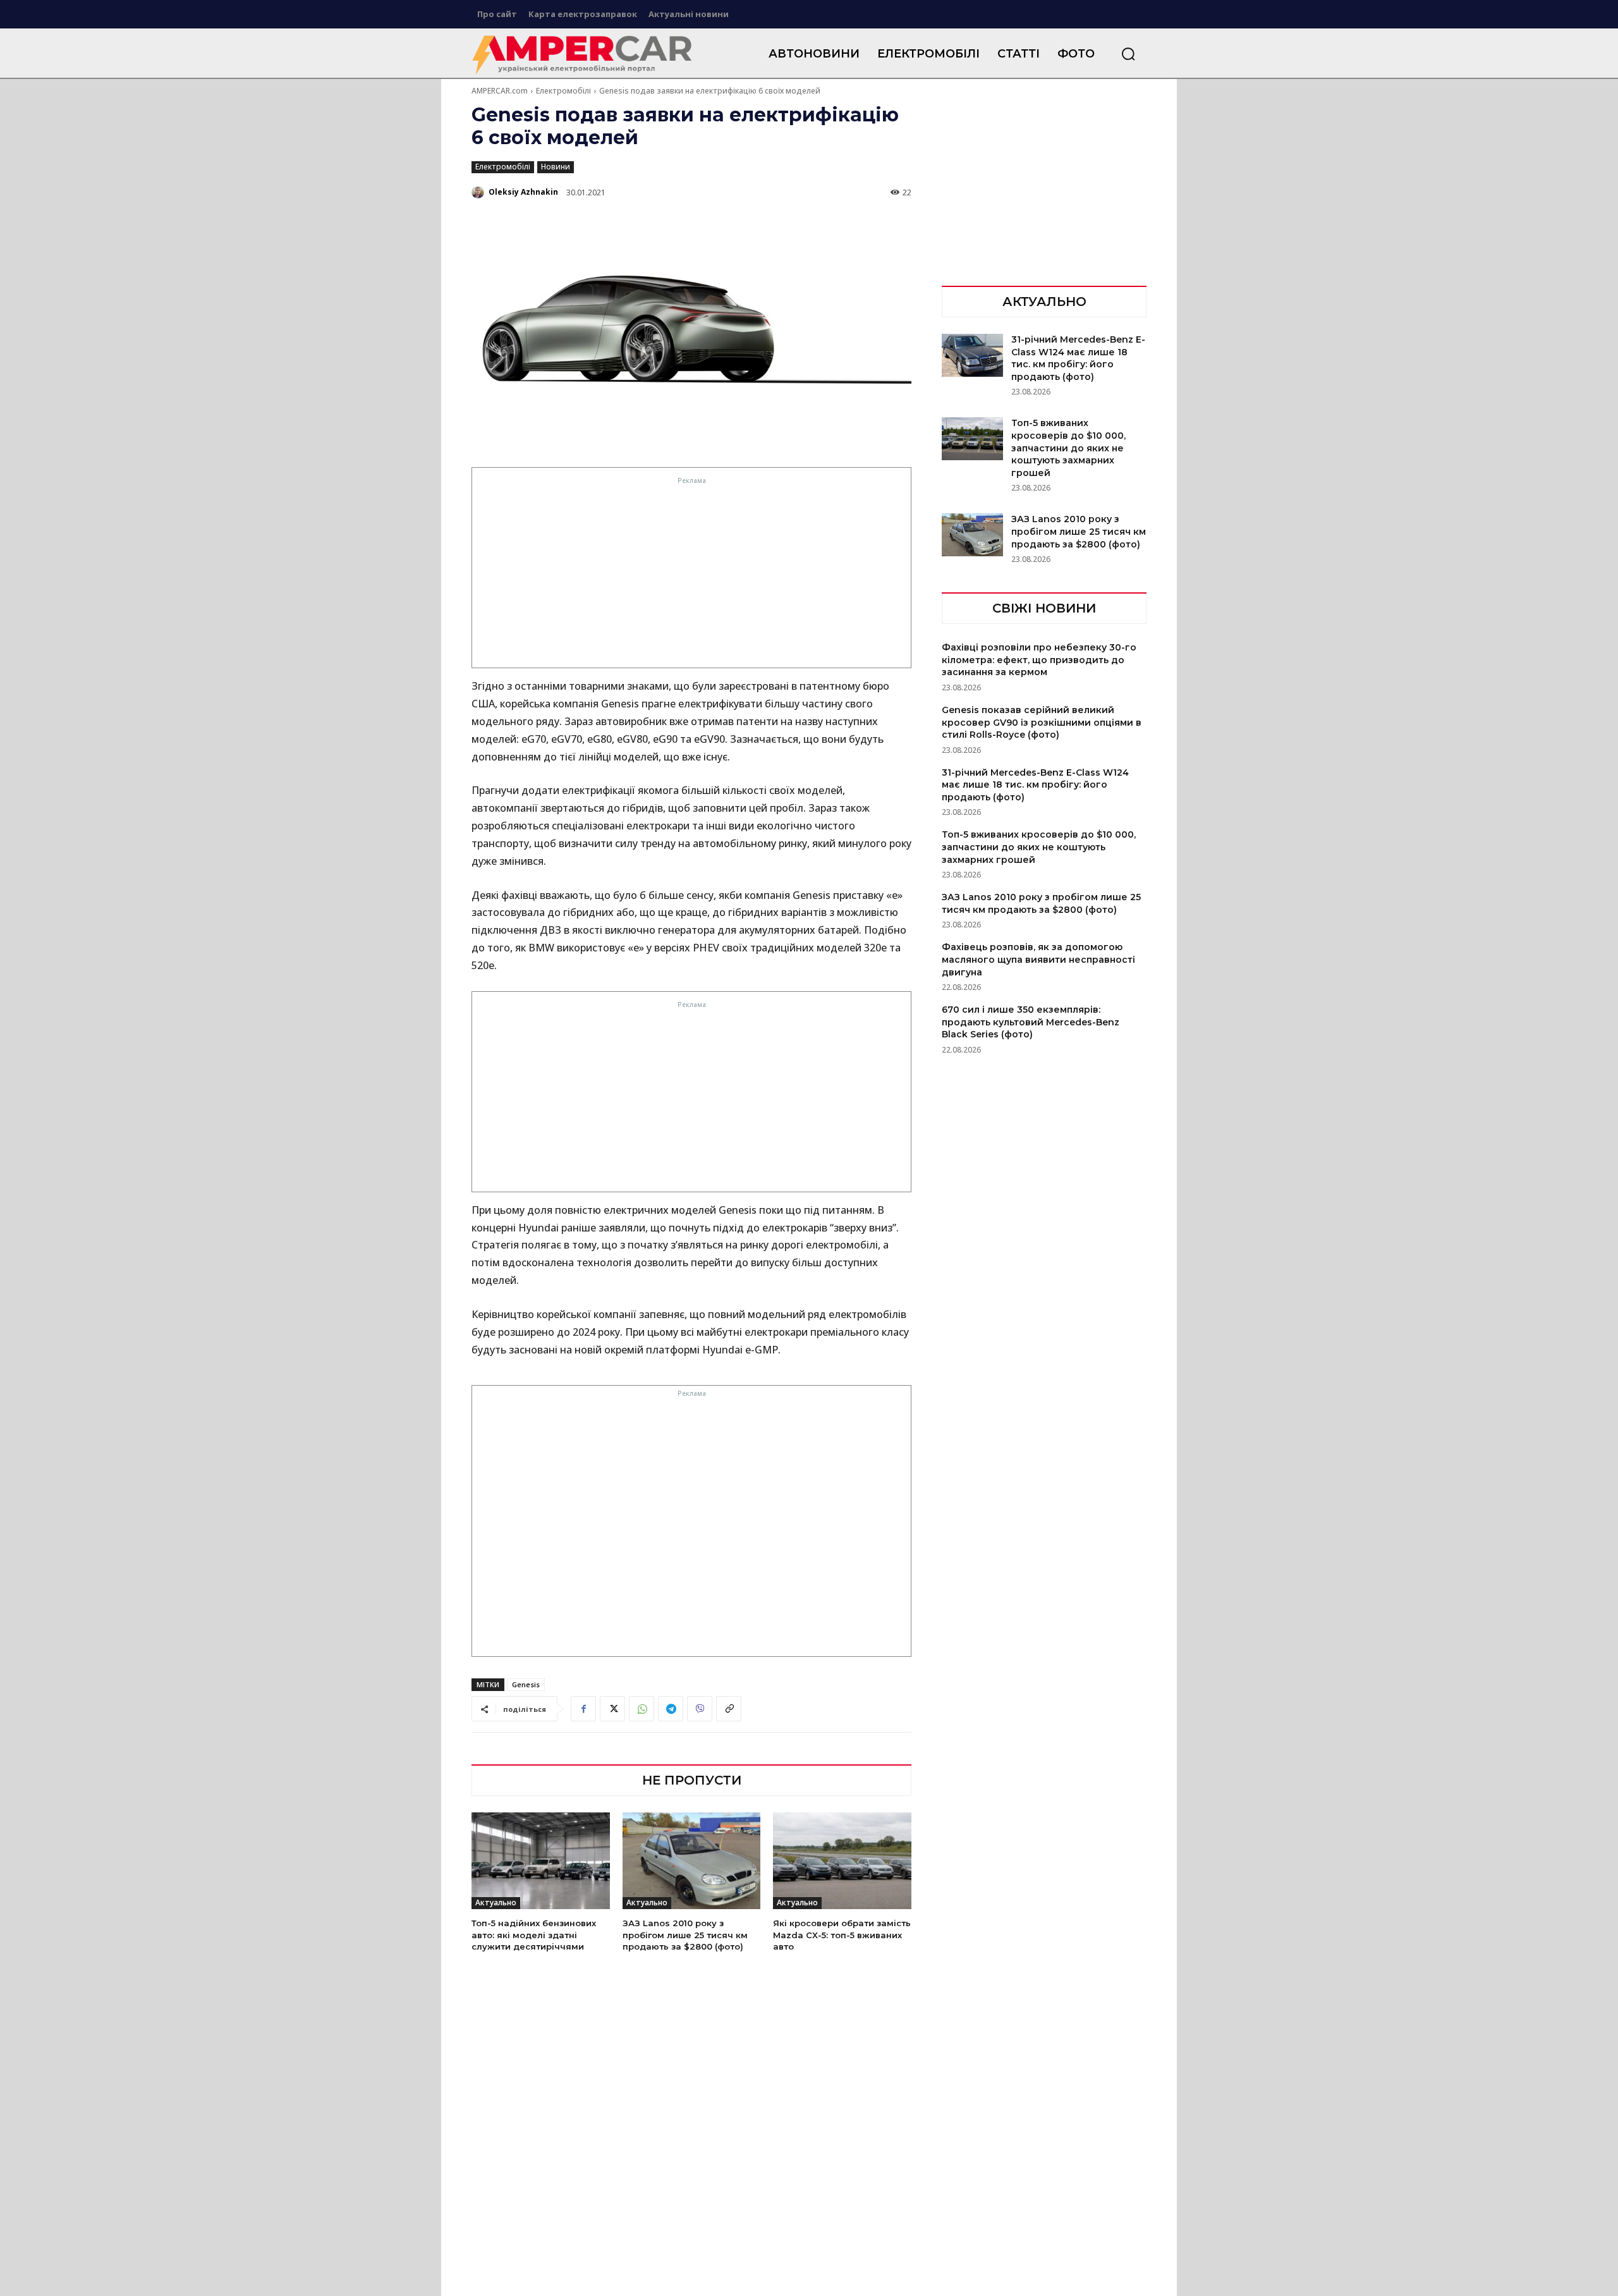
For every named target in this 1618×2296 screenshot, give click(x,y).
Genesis (526, 1684)
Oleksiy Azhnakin (523, 192)
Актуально (496, 1902)
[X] (612, 1709)
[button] (1128, 54)
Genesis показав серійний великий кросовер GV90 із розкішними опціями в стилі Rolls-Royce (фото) (1042, 722)
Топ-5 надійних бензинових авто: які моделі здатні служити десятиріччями (534, 1934)
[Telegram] (671, 1709)
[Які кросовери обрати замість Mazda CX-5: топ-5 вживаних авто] (842, 1861)
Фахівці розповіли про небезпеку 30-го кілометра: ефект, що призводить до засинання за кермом (1039, 660)
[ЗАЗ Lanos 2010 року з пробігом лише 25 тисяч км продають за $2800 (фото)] (692, 1861)
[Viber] (700, 1709)
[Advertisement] (692, 576)
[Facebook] (583, 1709)
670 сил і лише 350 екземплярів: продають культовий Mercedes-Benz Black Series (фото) (1031, 1022)
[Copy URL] (729, 1709)
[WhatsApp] (642, 1709)
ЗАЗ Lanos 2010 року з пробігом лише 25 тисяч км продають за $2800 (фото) (685, 1934)
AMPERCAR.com (500, 91)
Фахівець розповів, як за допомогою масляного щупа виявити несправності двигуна (1038, 959)
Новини (556, 167)
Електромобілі (563, 91)
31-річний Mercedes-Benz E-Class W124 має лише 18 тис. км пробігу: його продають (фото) (1078, 358)
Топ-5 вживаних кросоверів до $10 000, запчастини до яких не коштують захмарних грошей (1068, 448)
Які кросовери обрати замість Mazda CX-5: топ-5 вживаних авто (842, 1934)
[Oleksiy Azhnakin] (479, 192)
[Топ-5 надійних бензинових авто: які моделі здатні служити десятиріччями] (541, 1861)
